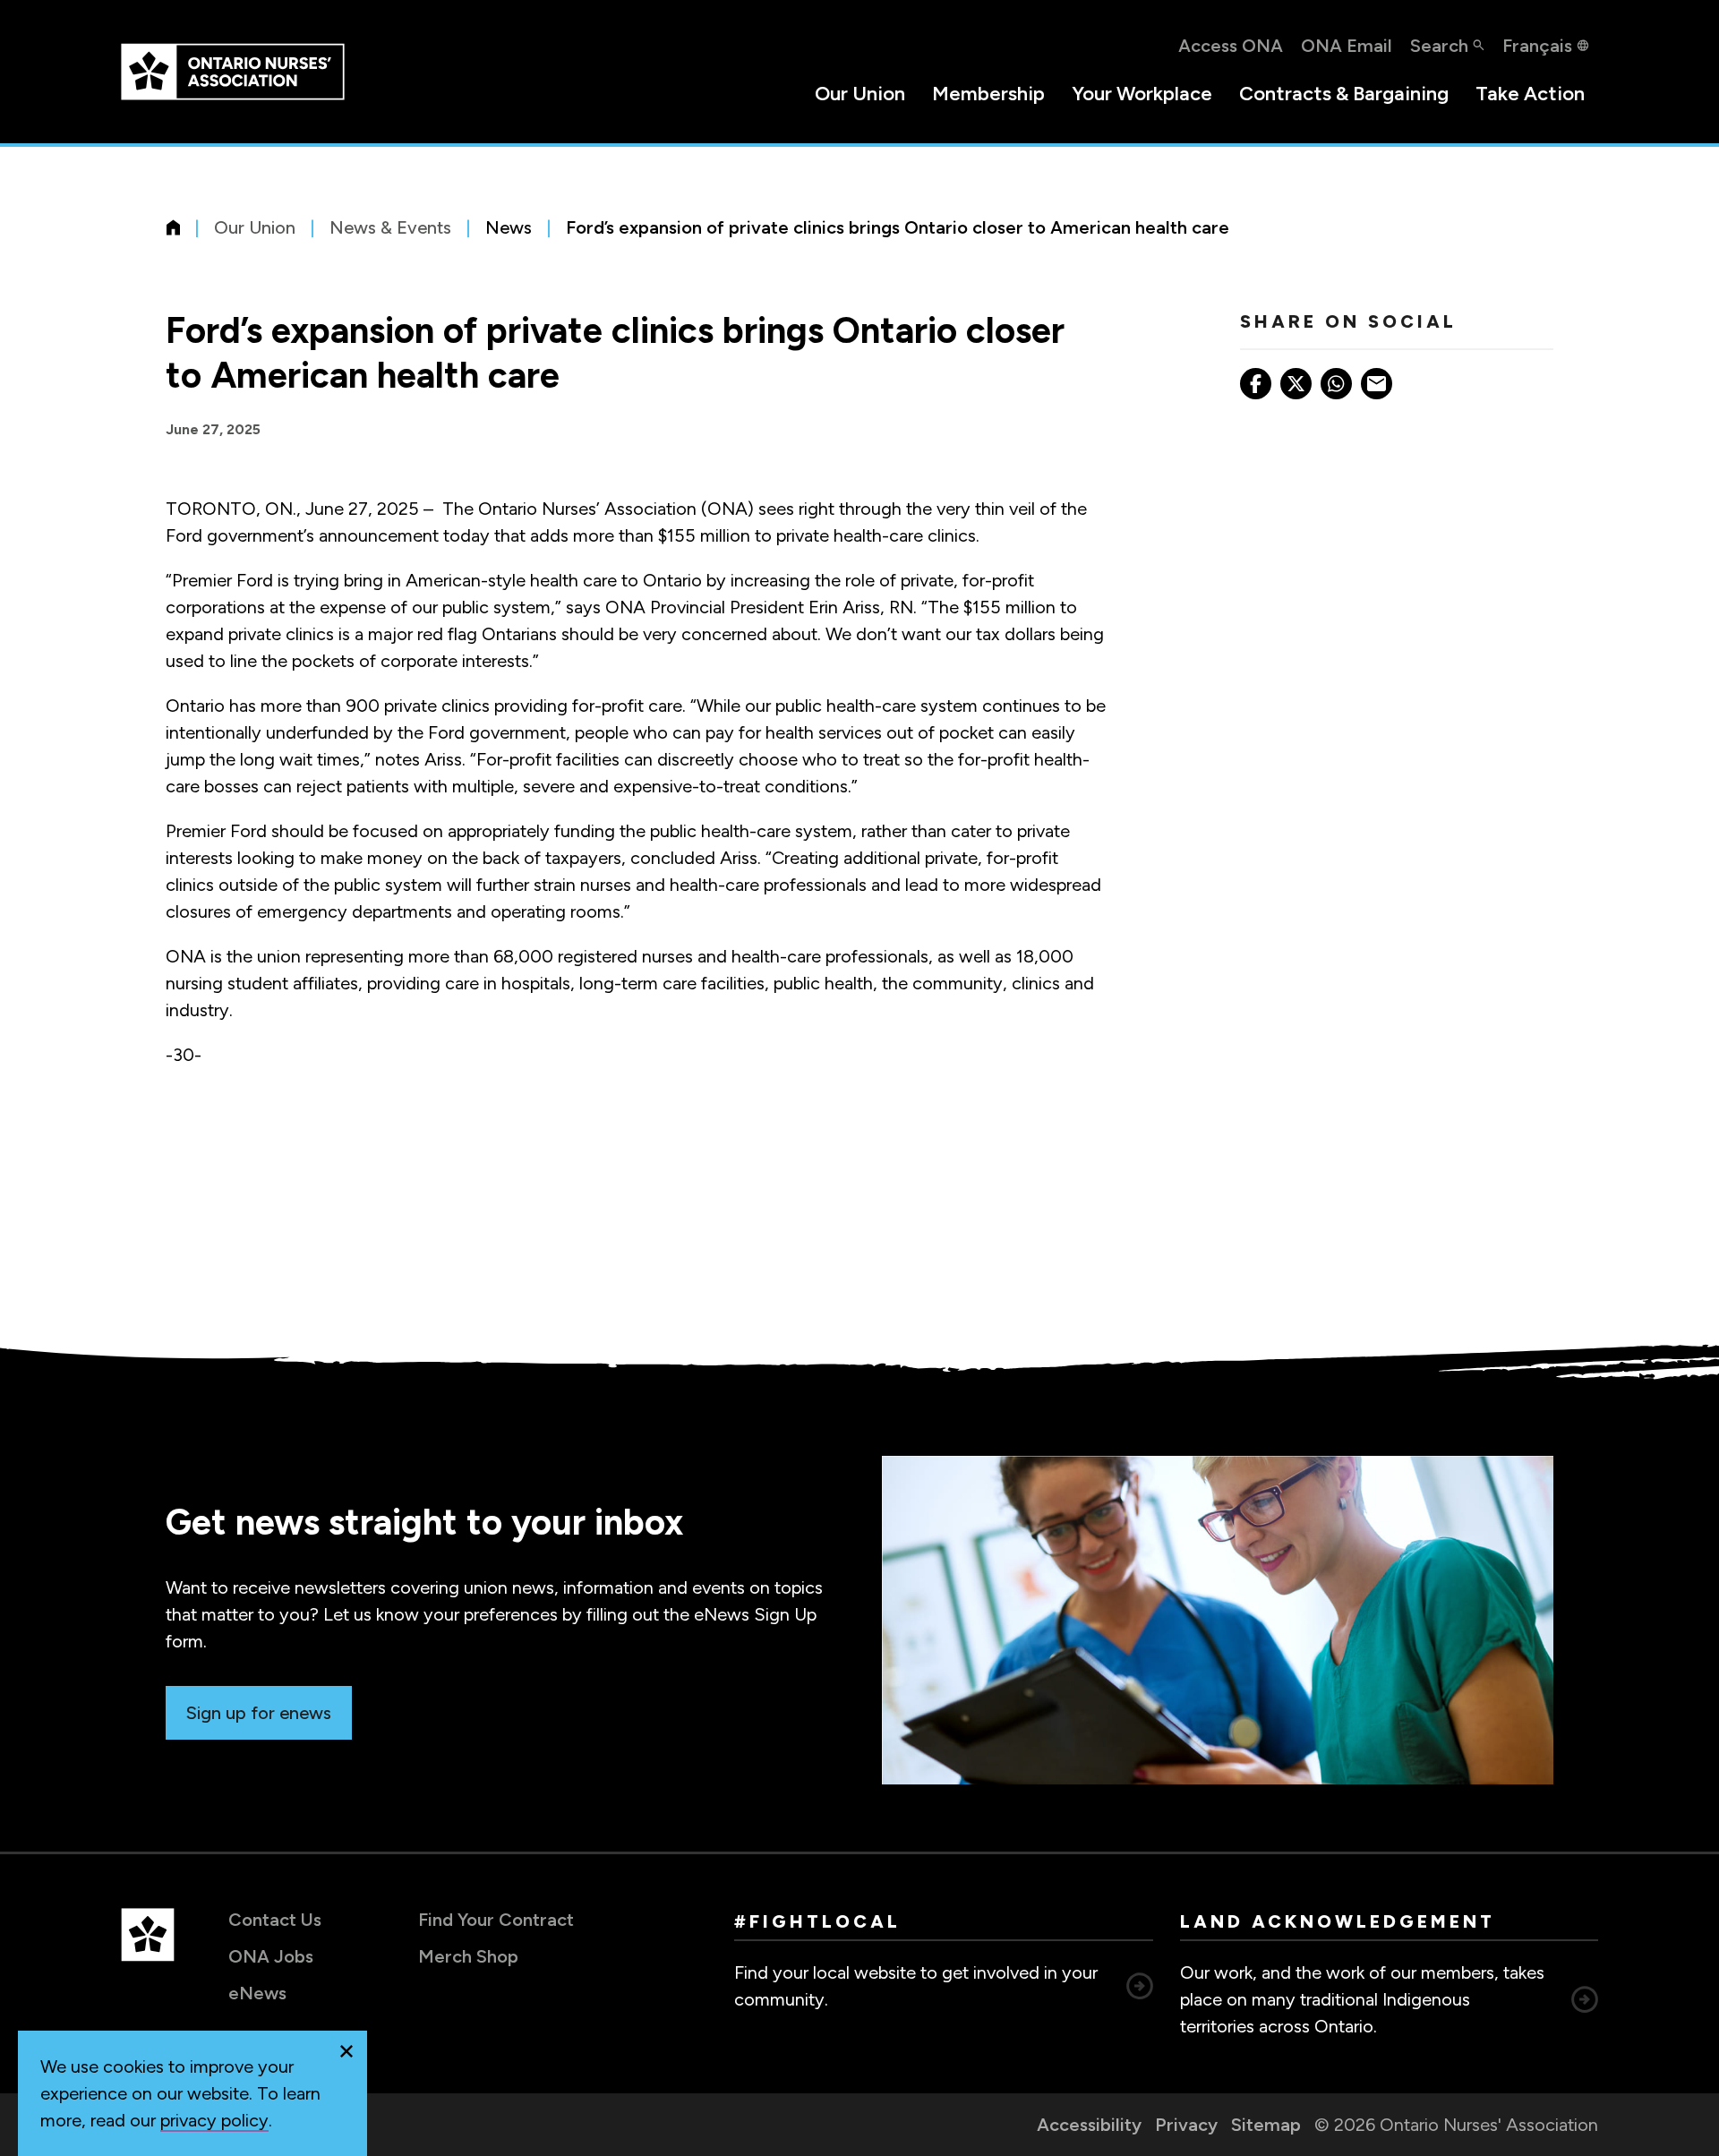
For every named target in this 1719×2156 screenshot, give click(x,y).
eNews (257, 1993)
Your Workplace (1142, 94)
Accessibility (1089, 2125)
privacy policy (214, 2120)
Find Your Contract (496, 1920)
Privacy (1186, 2125)
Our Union (860, 94)
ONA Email (1347, 46)
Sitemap (1266, 2125)
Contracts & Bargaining (1344, 94)
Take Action (1530, 94)
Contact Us (275, 1920)
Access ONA (1231, 46)
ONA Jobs (271, 1956)
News (509, 227)
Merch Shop (468, 1956)
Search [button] (1439, 46)
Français (1537, 46)
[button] (346, 2051)
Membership (988, 94)
